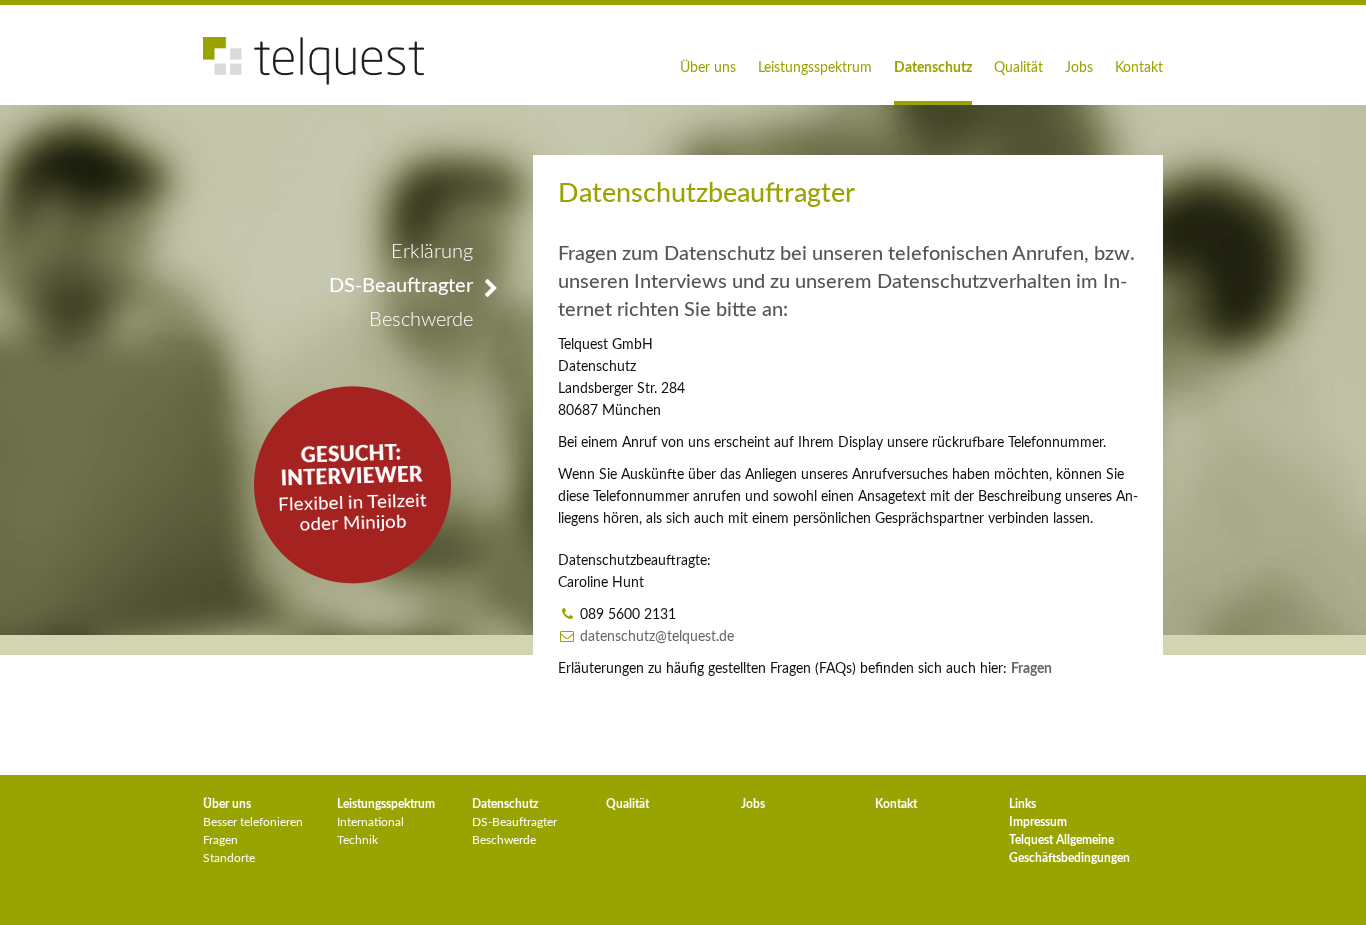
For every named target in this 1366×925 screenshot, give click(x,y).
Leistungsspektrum (815, 68)
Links (1022, 804)
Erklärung (432, 252)
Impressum (1038, 822)
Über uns (708, 68)
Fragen (220, 840)
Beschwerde (421, 320)
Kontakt (1139, 68)
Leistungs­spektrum (386, 804)
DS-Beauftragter (401, 286)
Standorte (229, 858)
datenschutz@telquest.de (657, 637)
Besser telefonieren (253, 822)
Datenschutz (933, 68)
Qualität (1018, 68)
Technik (357, 840)
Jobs (1079, 68)
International (370, 822)
